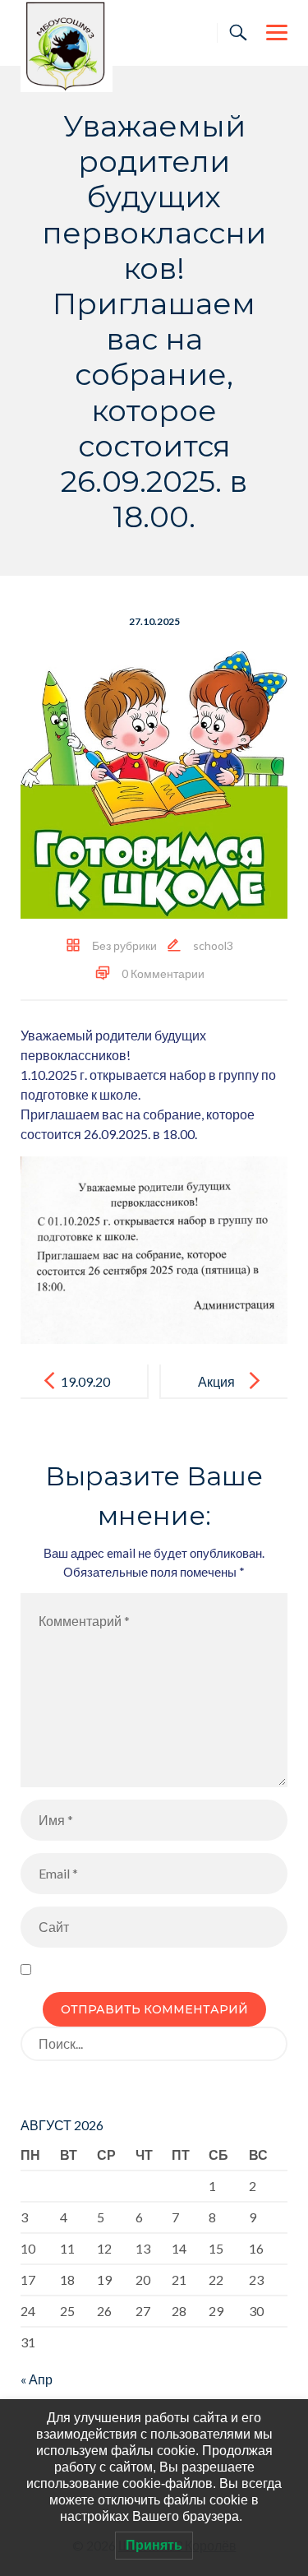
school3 (213, 945)
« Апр (37, 2379)
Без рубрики (124, 945)
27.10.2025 (154, 621)
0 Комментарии (163, 973)
